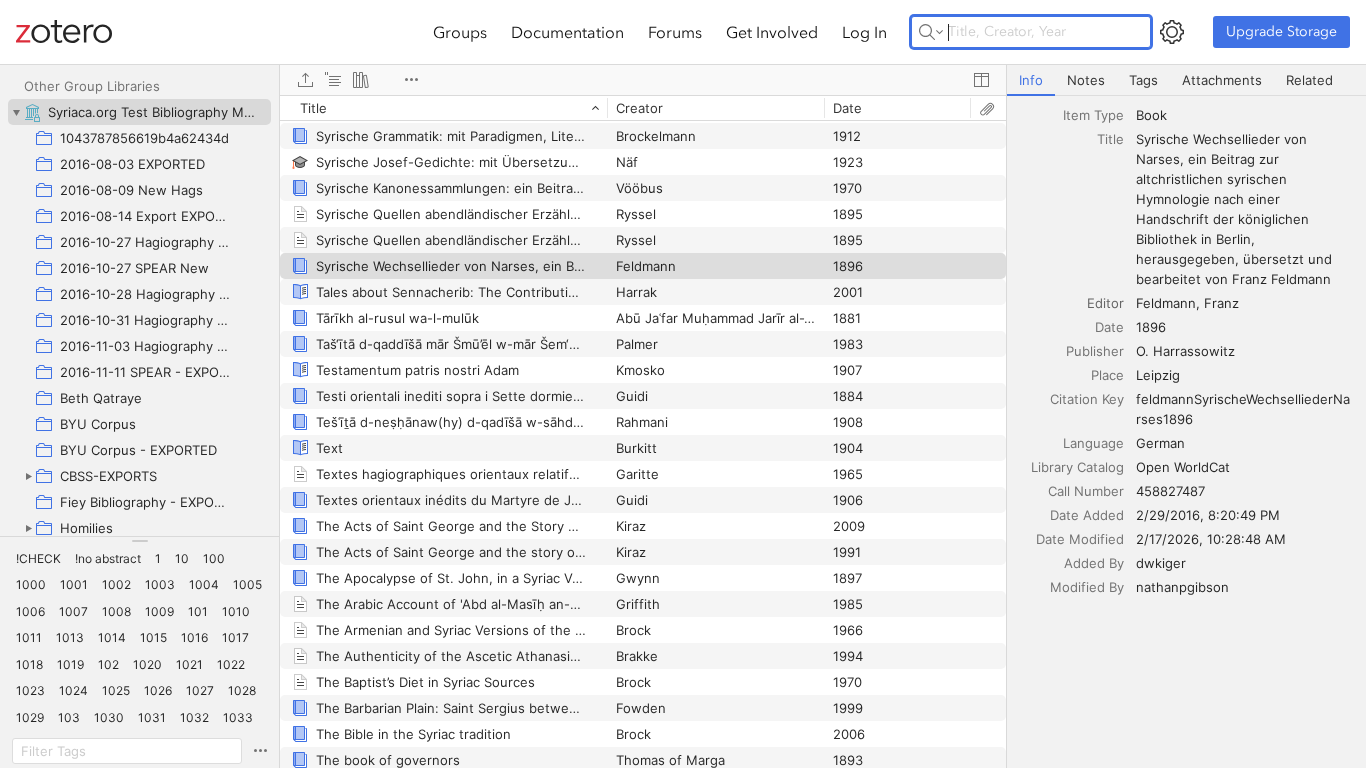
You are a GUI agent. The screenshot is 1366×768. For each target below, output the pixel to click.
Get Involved (772, 32)
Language (1093, 443)
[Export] (305, 80)
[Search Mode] (931, 32)
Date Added (1087, 515)
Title (1110, 139)
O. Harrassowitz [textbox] (1185, 351)
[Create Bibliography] (361, 80)
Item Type (1093, 115)
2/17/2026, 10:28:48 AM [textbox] (1211, 539)
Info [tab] (1031, 80)
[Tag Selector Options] (260, 751)
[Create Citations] (333, 80)
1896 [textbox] (1151, 327)
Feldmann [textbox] (1166, 303)
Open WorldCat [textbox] (1183, 467)
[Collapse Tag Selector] (139, 541)
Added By (1094, 563)
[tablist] (1186, 80)
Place (1107, 375)
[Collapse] (16, 112)
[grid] (643, 431)
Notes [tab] (1086, 80)
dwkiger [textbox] (1161, 563)
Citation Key (1087, 399)
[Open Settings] (1172, 32)
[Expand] (28, 476)
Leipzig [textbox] (1158, 375)
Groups (460, 32)
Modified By (1087, 587)
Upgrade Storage (1281, 31)
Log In (864, 32)
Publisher (1095, 351)
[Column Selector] (981, 80)
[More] (411, 80)
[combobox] (1245, 115)
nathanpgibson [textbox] (1182, 587)
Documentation (567, 32)
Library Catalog (1077, 467)
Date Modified (1080, 539)
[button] (38, 559)
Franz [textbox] (1221, 303)
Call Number (1086, 491)
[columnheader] (443, 108)
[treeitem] (139, 112)
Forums (675, 32)
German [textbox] (1160, 443)
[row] (643, 108)
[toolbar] (643, 80)
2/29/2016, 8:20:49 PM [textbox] (1208, 515)
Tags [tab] (1143, 80)
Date (1109, 327)
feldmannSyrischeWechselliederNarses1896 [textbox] (1243, 409)
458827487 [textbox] (1170, 491)
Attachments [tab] (1222, 80)
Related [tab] (1309, 80)
